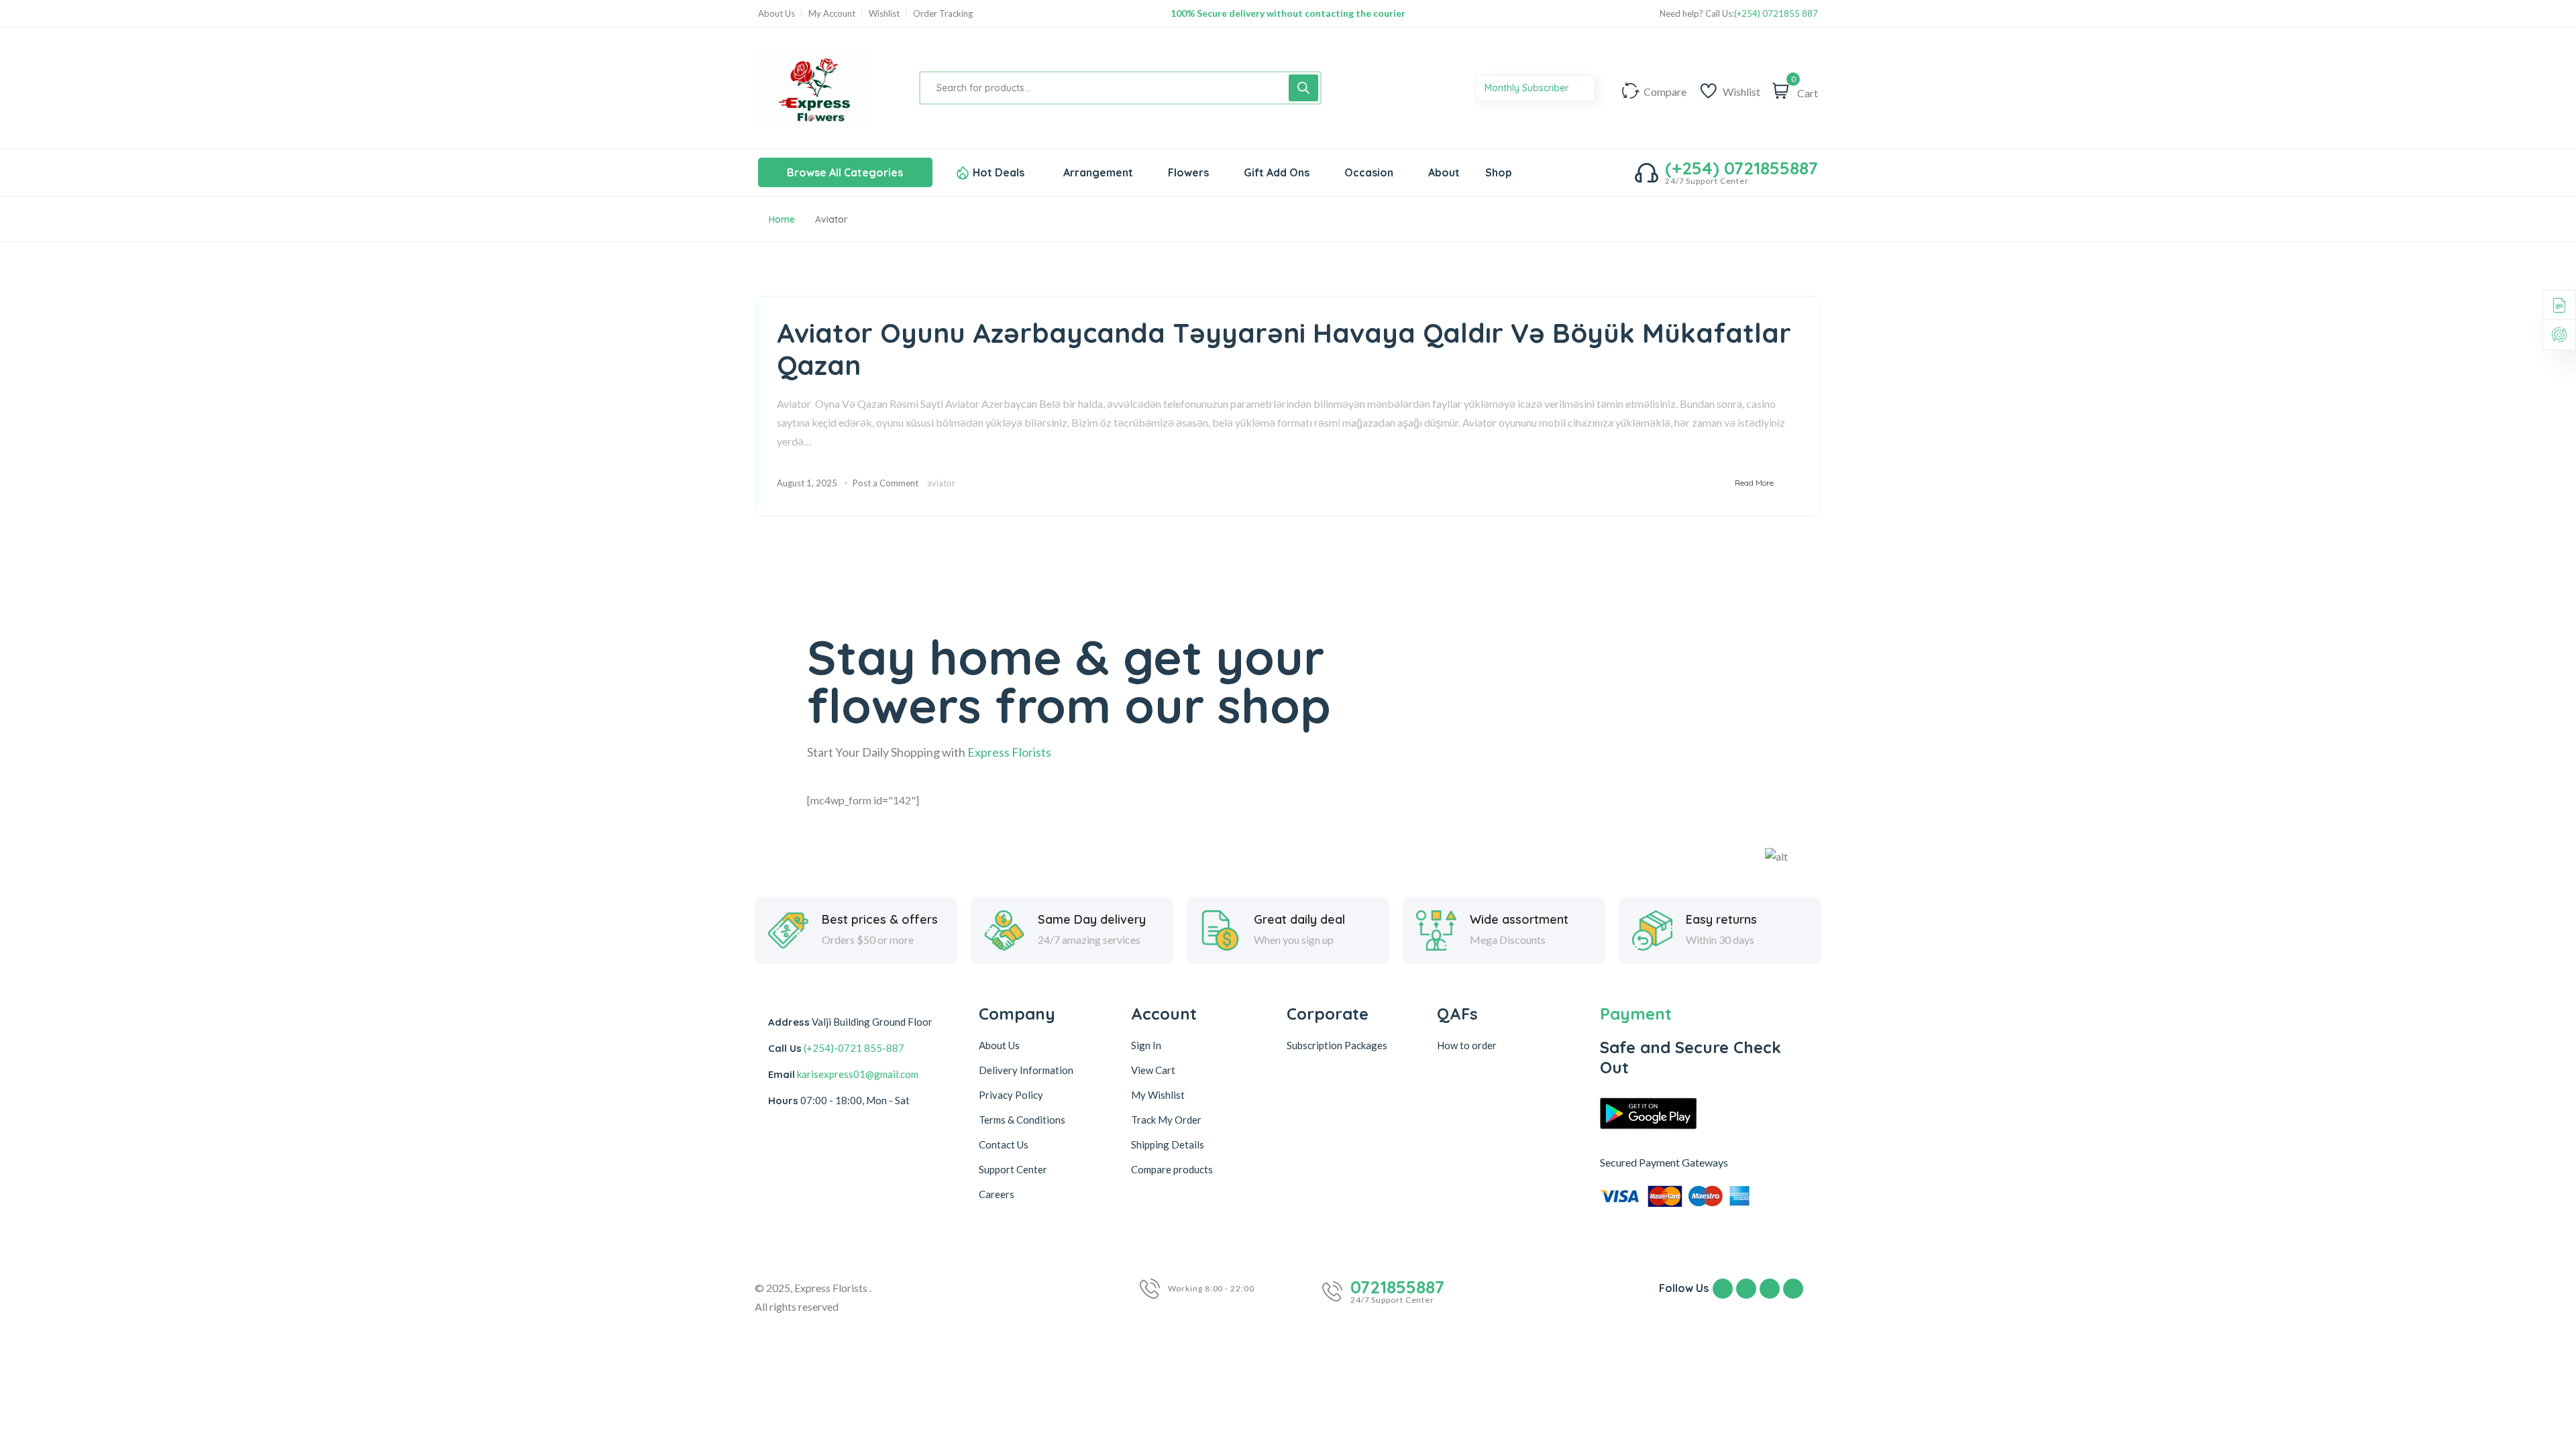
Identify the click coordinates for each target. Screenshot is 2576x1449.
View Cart (1153, 1070)
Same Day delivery (1092, 920)
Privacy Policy (1011, 1095)
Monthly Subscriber (1528, 88)
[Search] (1303, 88)
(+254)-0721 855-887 (854, 1048)
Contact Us (1004, 1144)
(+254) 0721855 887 (1776, 14)
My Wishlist (1158, 1095)
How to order (1467, 1045)
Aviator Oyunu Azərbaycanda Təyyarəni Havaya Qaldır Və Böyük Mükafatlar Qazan (1284, 349)
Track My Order (1166, 1120)
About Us (776, 14)
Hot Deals (999, 172)
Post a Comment (885, 483)
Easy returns (1721, 920)
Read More (1754, 483)
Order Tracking (943, 14)
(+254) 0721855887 (1741, 168)
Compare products (1172, 1169)
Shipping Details (1168, 1144)
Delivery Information (1026, 1070)
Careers (997, 1194)
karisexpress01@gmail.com (858, 1074)
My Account (832, 14)
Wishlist (884, 14)
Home (782, 219)
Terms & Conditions (1022, 1120)
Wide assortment (1519, 920)
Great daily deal (1299, 920)
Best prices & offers (880, 920)
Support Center (1013, 1169)
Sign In (1146, 1045)
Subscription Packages (1337, 1045)
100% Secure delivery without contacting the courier (1288, 13)
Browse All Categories (845, 172)
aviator (941, 483)
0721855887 (1397, 1287)
